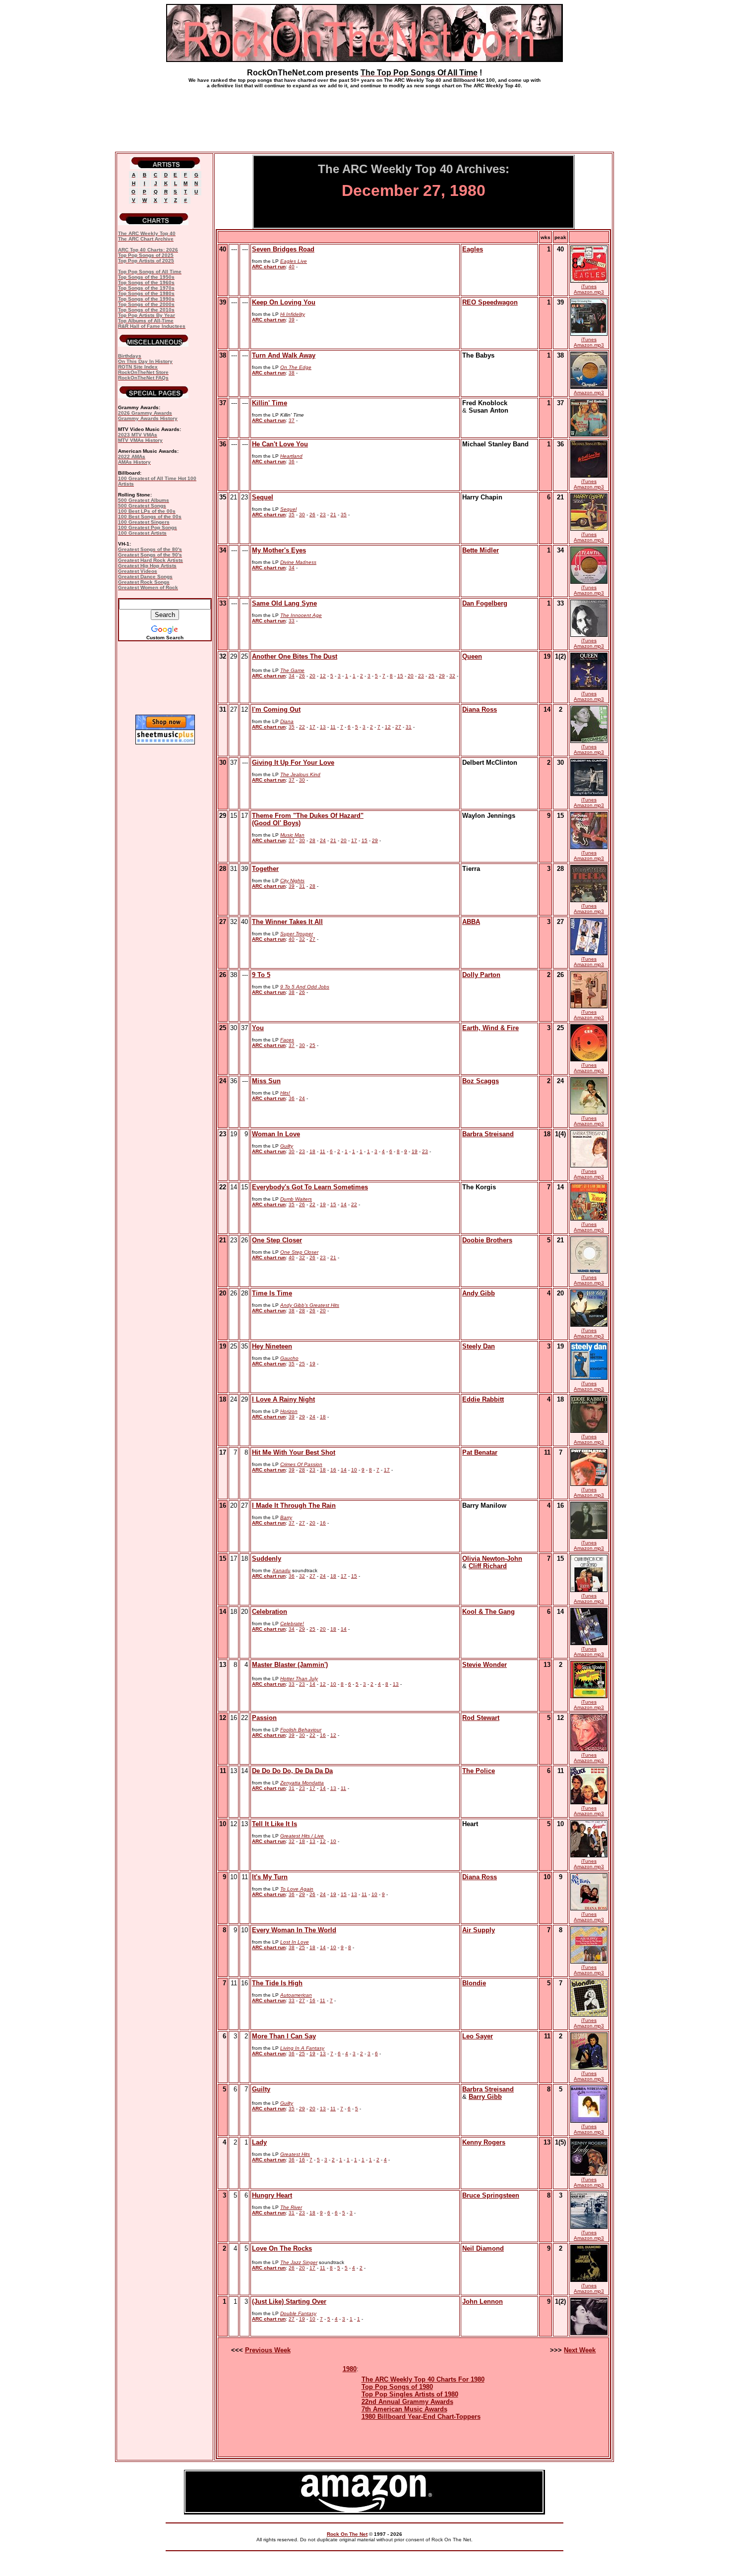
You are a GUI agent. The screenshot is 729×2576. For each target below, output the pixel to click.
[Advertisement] (364, 116)
